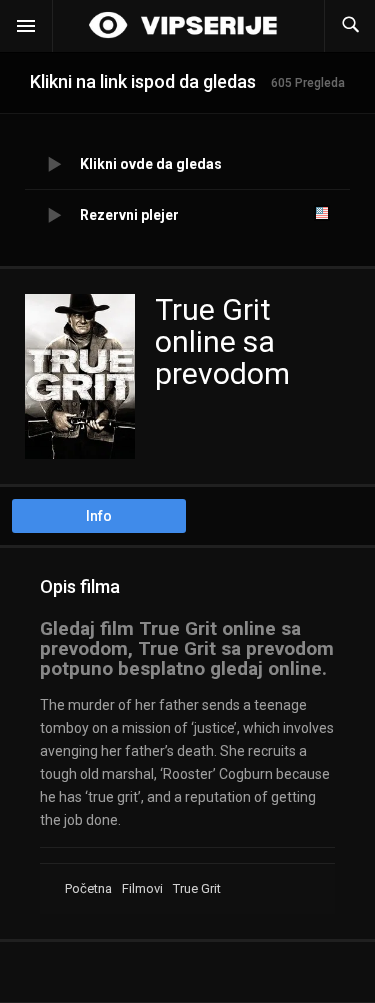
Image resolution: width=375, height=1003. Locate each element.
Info (99, 516)
